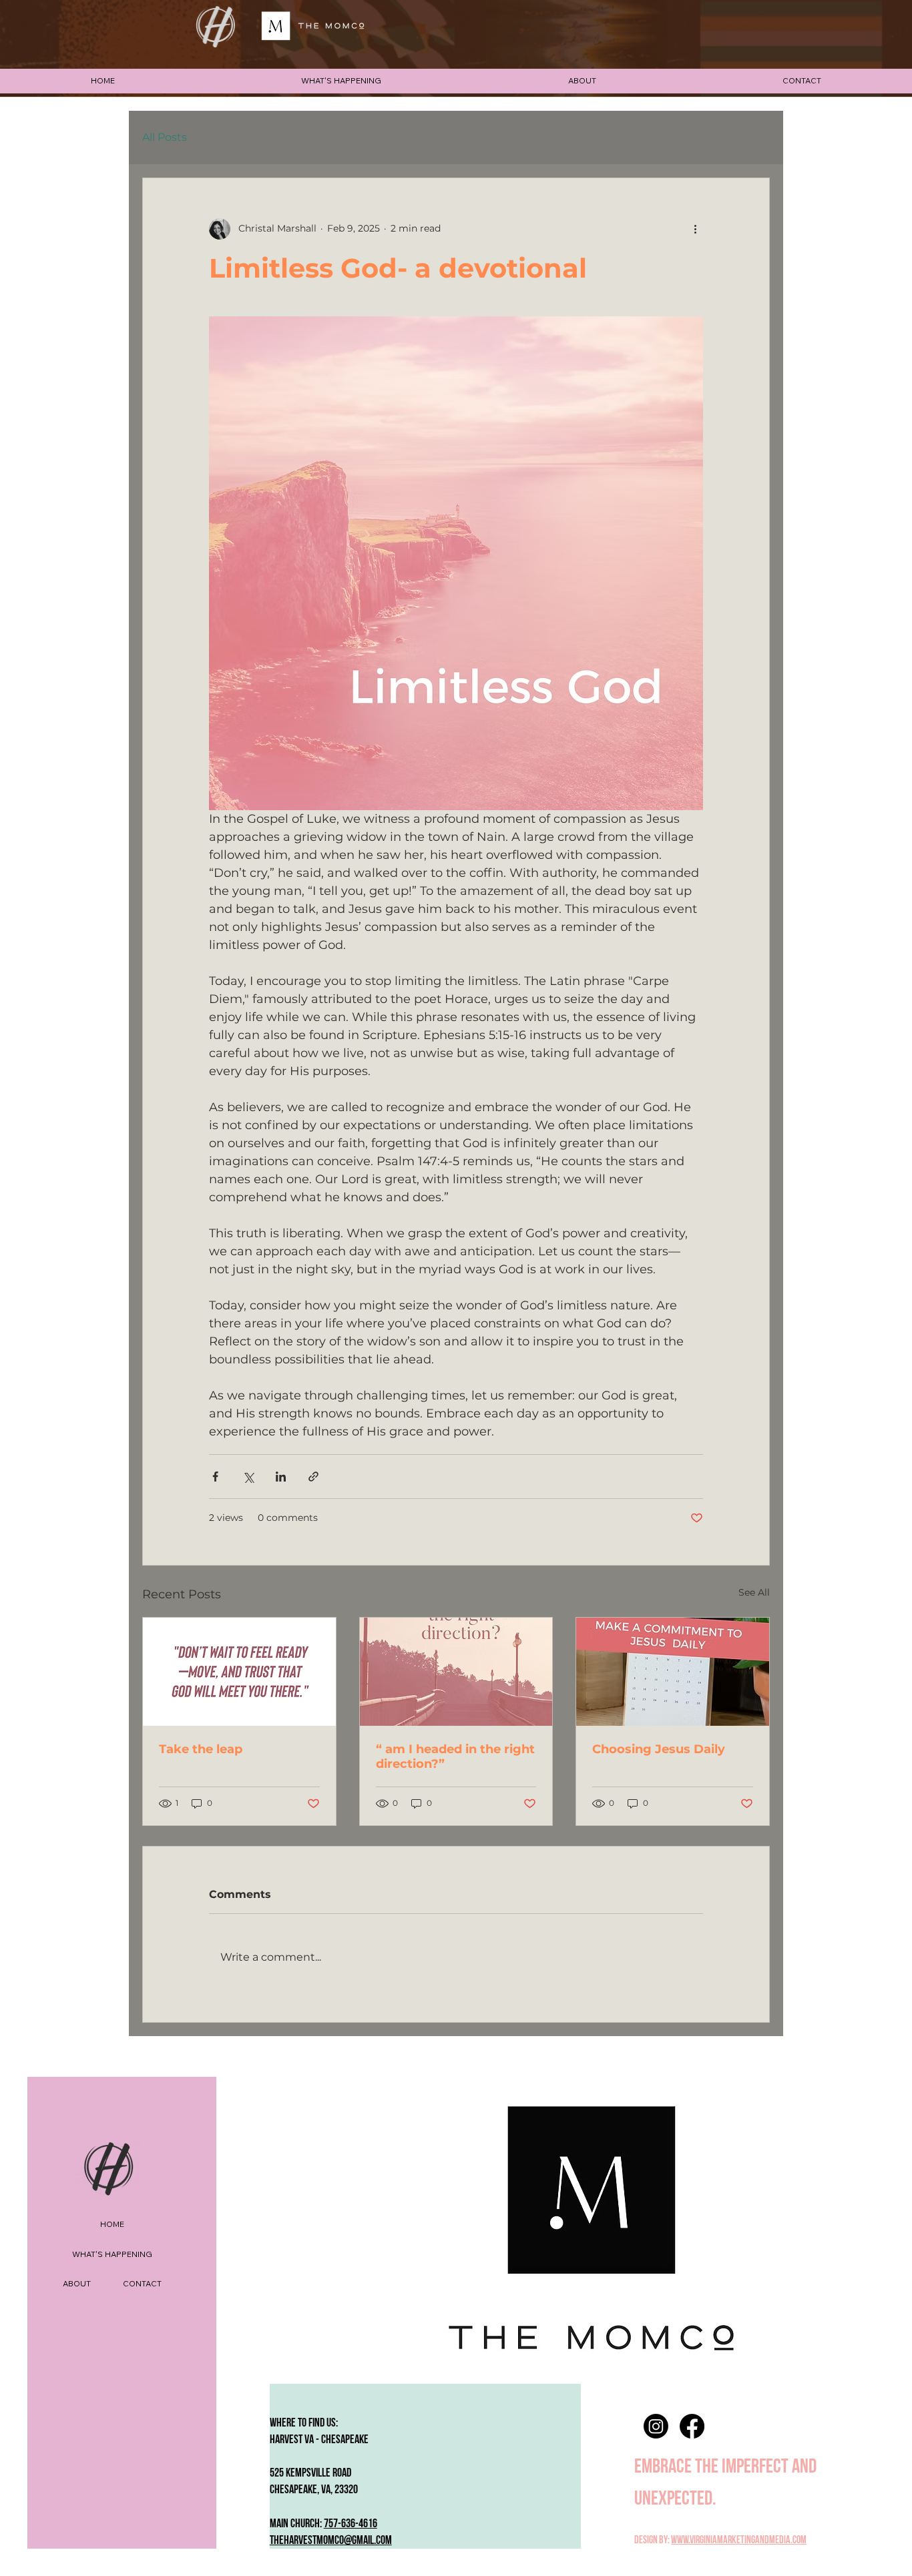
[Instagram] (656, 2426)
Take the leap (201, 1749)
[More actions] (695, 229)
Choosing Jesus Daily (659, 1749)
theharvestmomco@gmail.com (331, 2540)
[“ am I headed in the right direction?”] (456, 1672)
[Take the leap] (239, 1672)
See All (754, 1592)
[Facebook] (692, 2426)
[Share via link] (313, 1477)
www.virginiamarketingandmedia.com (739, 2540)
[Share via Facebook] (215, 1477)
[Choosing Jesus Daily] (673, 1672)
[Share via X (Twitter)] (248, 1477)
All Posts (165, 137)
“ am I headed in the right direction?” (455, 1756)
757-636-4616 (351, 2524)
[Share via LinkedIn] (281, 1477)
